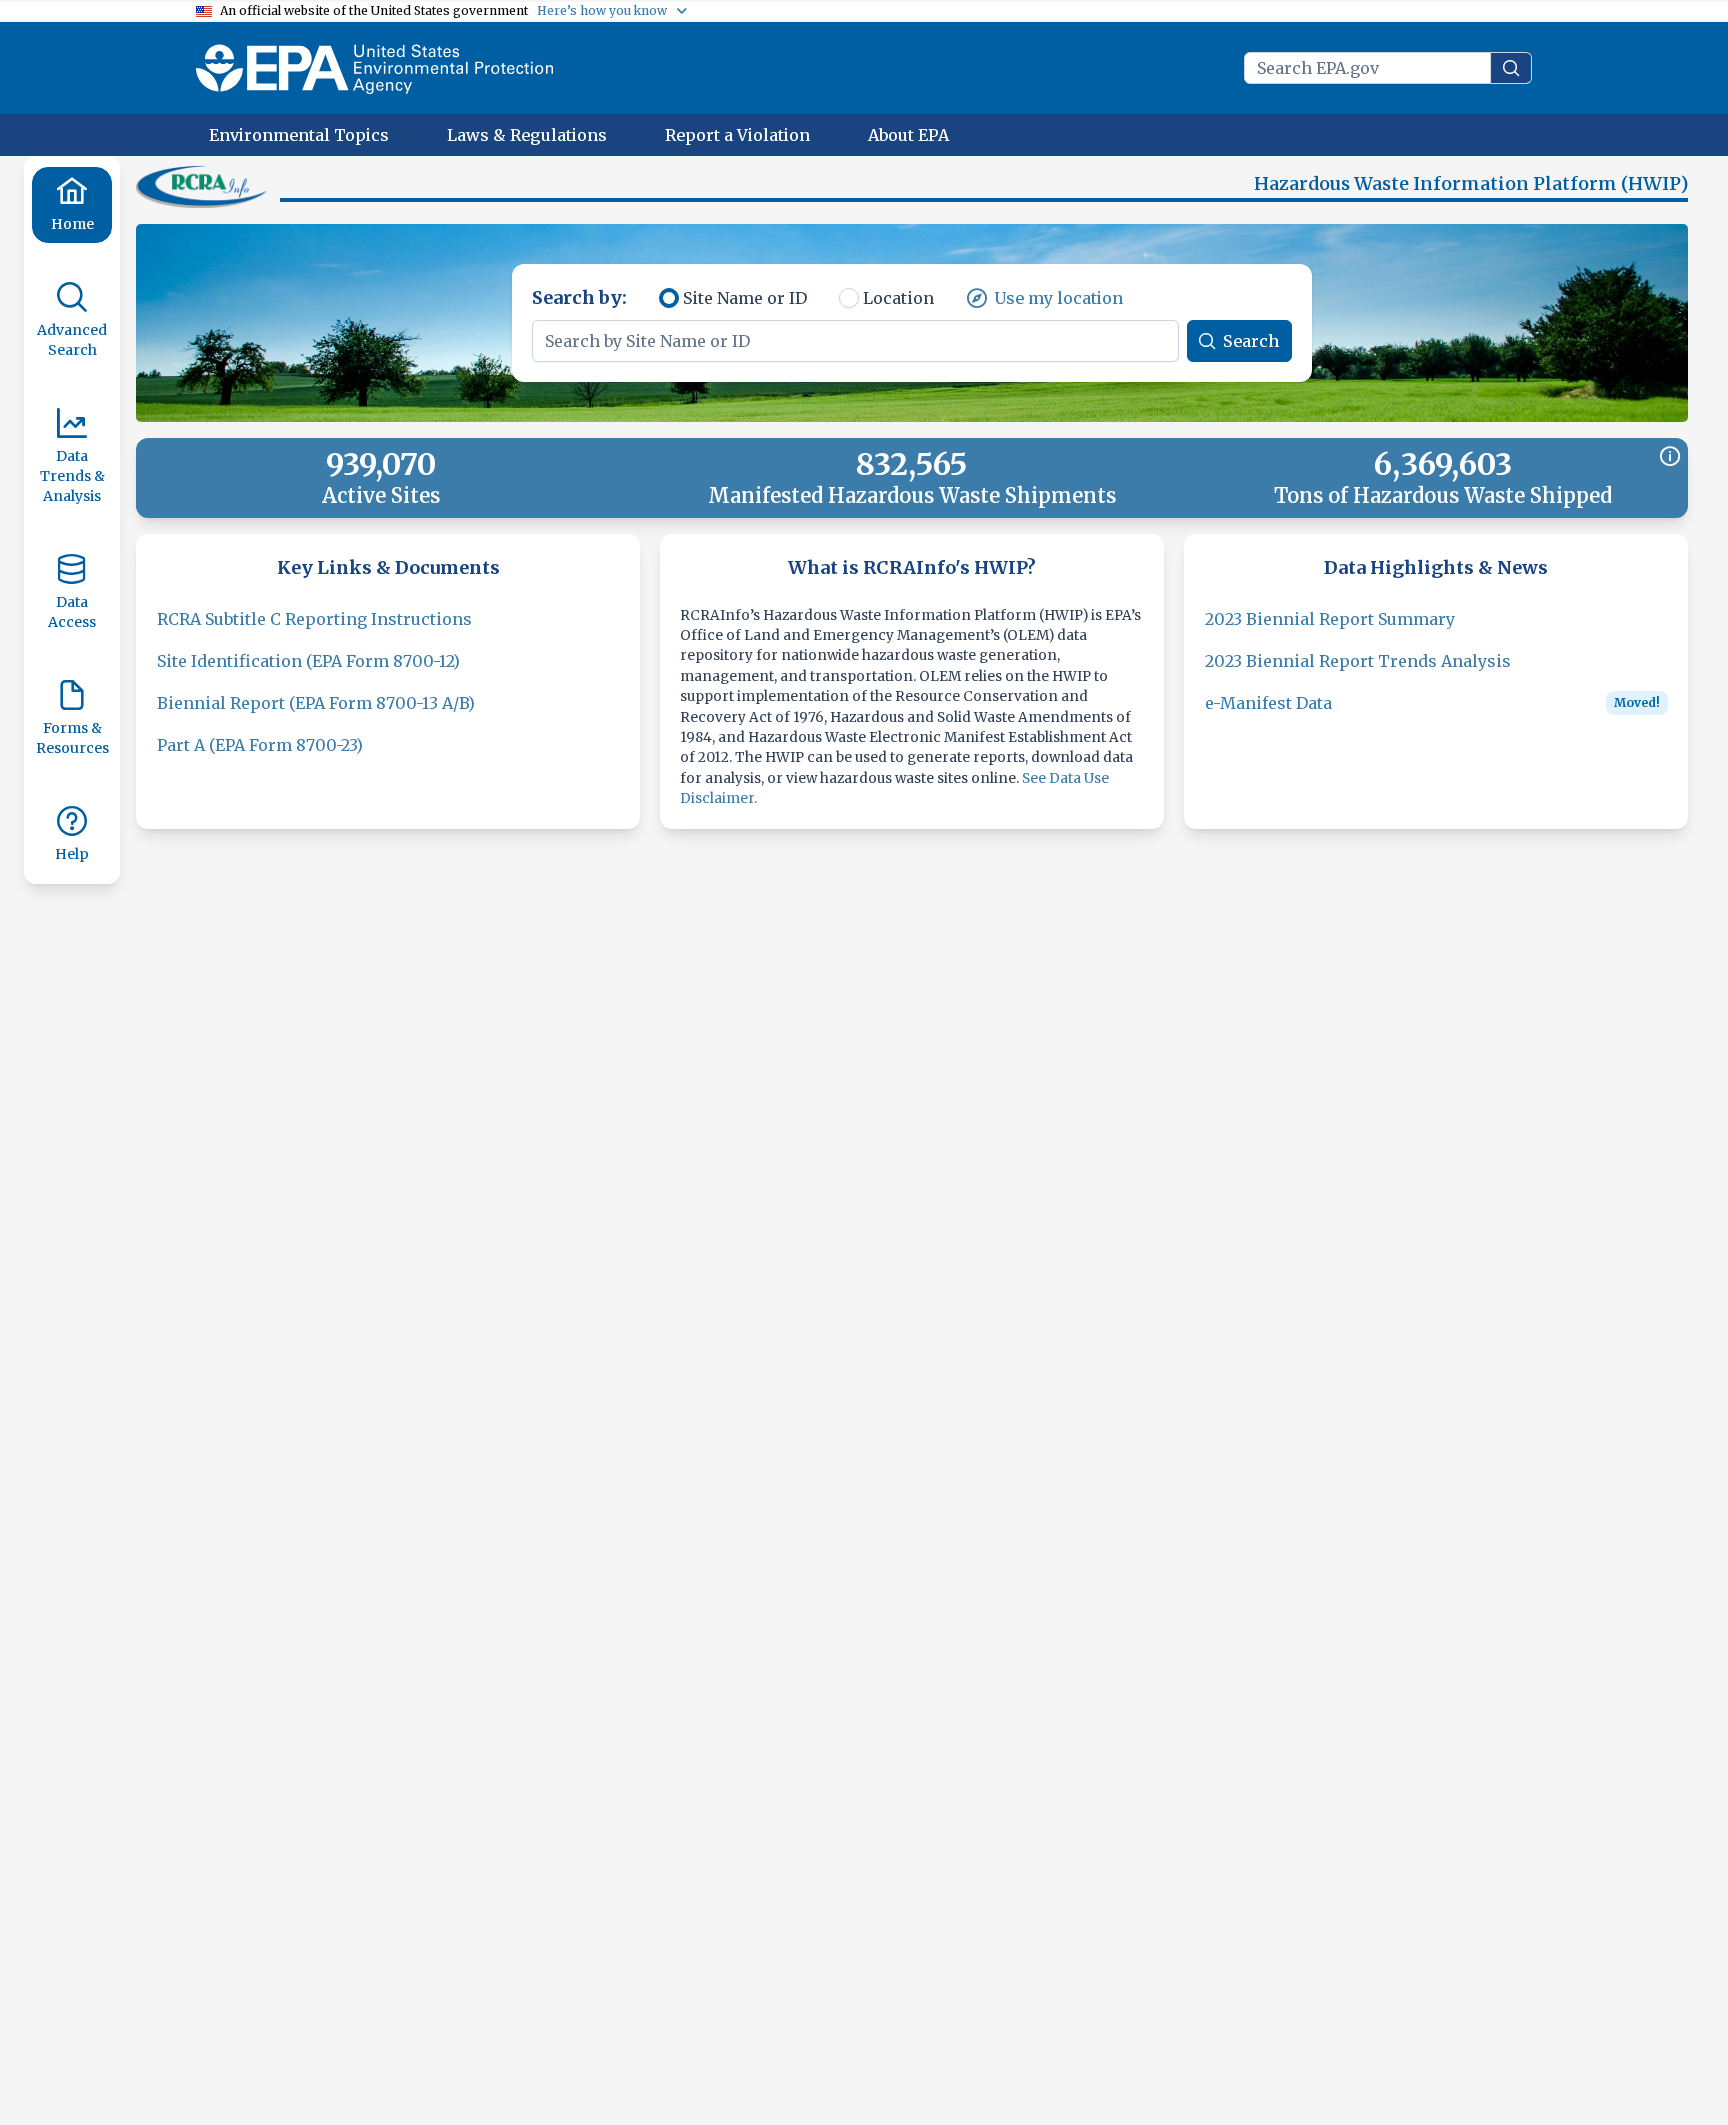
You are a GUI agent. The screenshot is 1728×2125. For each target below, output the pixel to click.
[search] (1511, 68)
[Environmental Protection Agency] (374, 68)
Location (898, 298)
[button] (204, 186)
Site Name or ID (745, 298)
